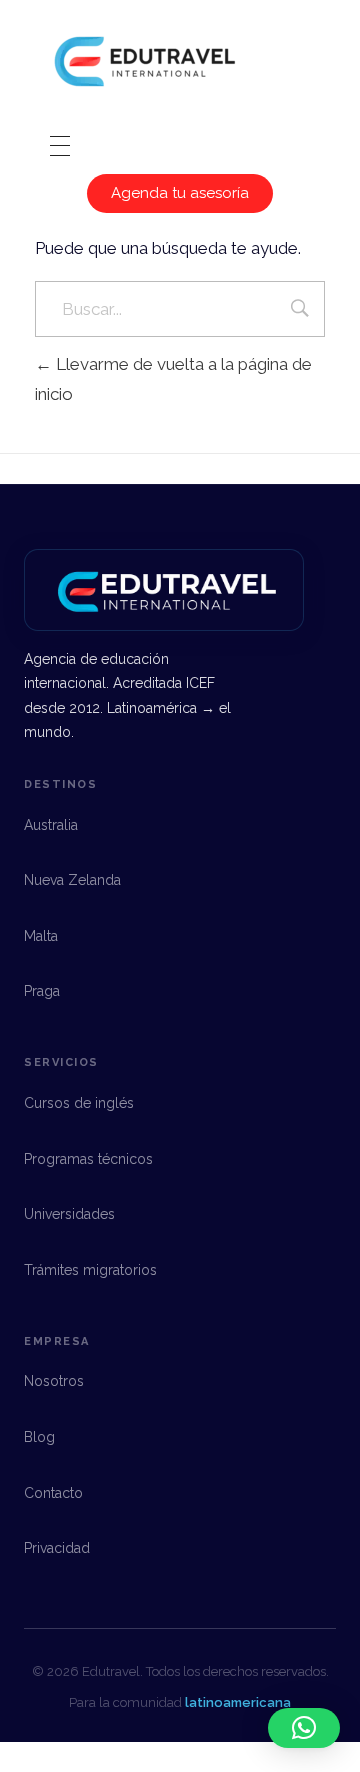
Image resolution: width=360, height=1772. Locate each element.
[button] (304, 1728)
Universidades (69, 1214)
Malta (41, 936)
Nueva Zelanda (72, 880)
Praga (42, 991)
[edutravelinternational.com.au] (145, 64)
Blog (39, 1437)
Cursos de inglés (79, 1103)
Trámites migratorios (90, 1270)
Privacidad (57, 1548)
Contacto (53, 1493)
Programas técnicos (88, 1159)
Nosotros (54, 1381)
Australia (51, 825)
